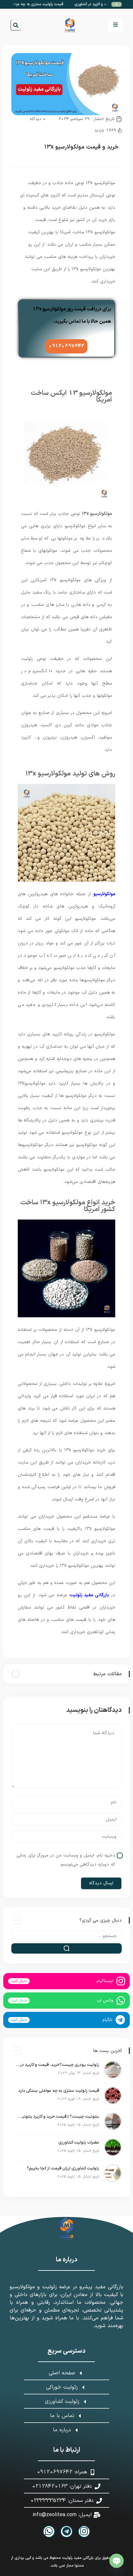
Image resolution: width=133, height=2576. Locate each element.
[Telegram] (66, 2531)
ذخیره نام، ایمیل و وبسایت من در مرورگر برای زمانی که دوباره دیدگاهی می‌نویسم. (66, 1860)
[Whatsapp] (49, 2531)
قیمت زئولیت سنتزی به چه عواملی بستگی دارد (37, 4)
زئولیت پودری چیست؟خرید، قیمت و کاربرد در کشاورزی (57, 2065)
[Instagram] (84, 2531)
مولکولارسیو (104, 894)
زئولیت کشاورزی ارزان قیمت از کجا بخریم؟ (63, 2169)
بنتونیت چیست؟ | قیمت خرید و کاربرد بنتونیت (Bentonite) (57, 2117)
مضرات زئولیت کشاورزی (79, 2143)
